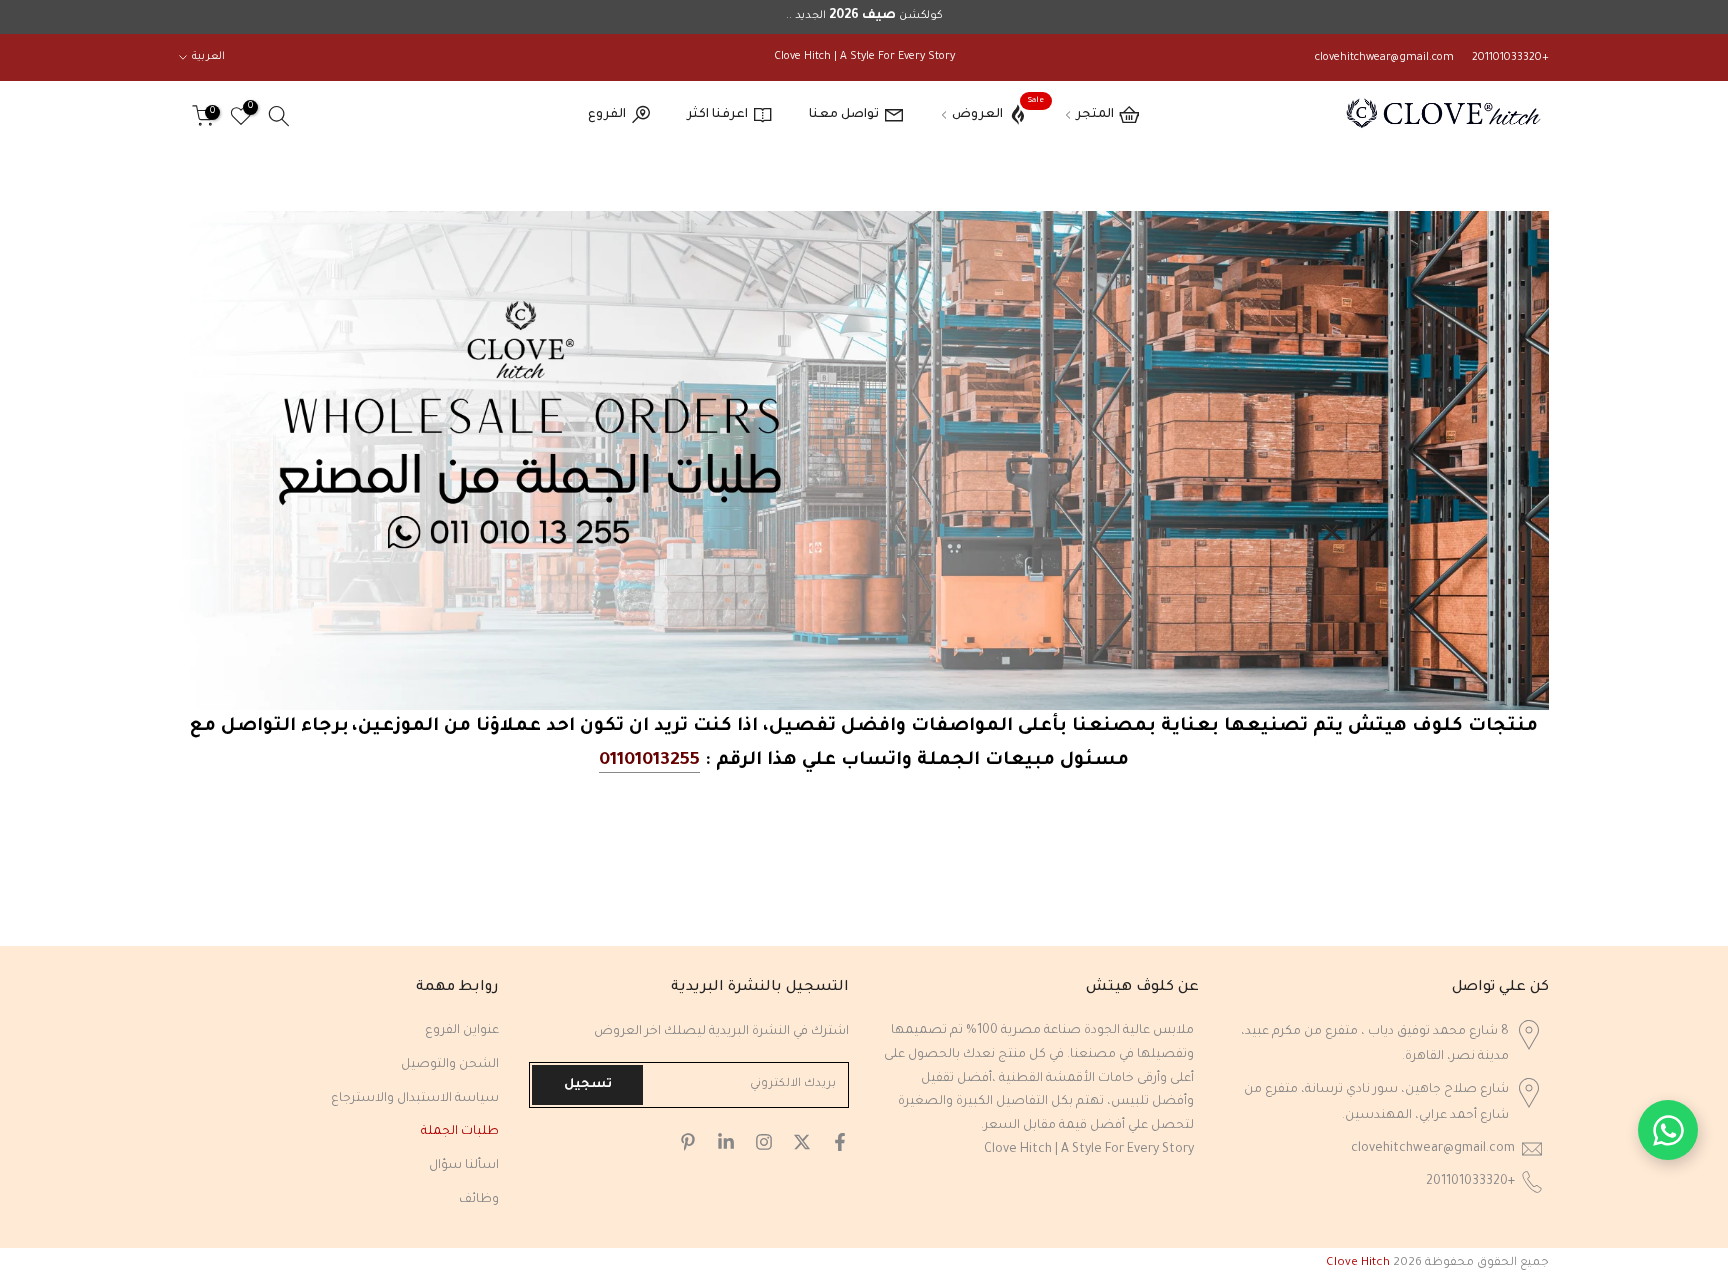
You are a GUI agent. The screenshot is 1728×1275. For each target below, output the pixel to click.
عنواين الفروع (462, 1031)
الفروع (607, 115)
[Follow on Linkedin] (726, 1142)
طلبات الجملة (460, 1132)
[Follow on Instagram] (764, 1142)
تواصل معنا (844, 115)
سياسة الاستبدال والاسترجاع (415, 1099)
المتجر (1095, 115)
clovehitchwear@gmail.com (1384, 58)
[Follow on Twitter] (802, 1142)
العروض (998, 110)
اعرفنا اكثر (717, 115)
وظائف (479, 1200)
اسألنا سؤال (464, 1166)
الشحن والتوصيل (450, 1065)
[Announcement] (864, 17)
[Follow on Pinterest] (688, 1142)
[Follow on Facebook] (840, 1142)
